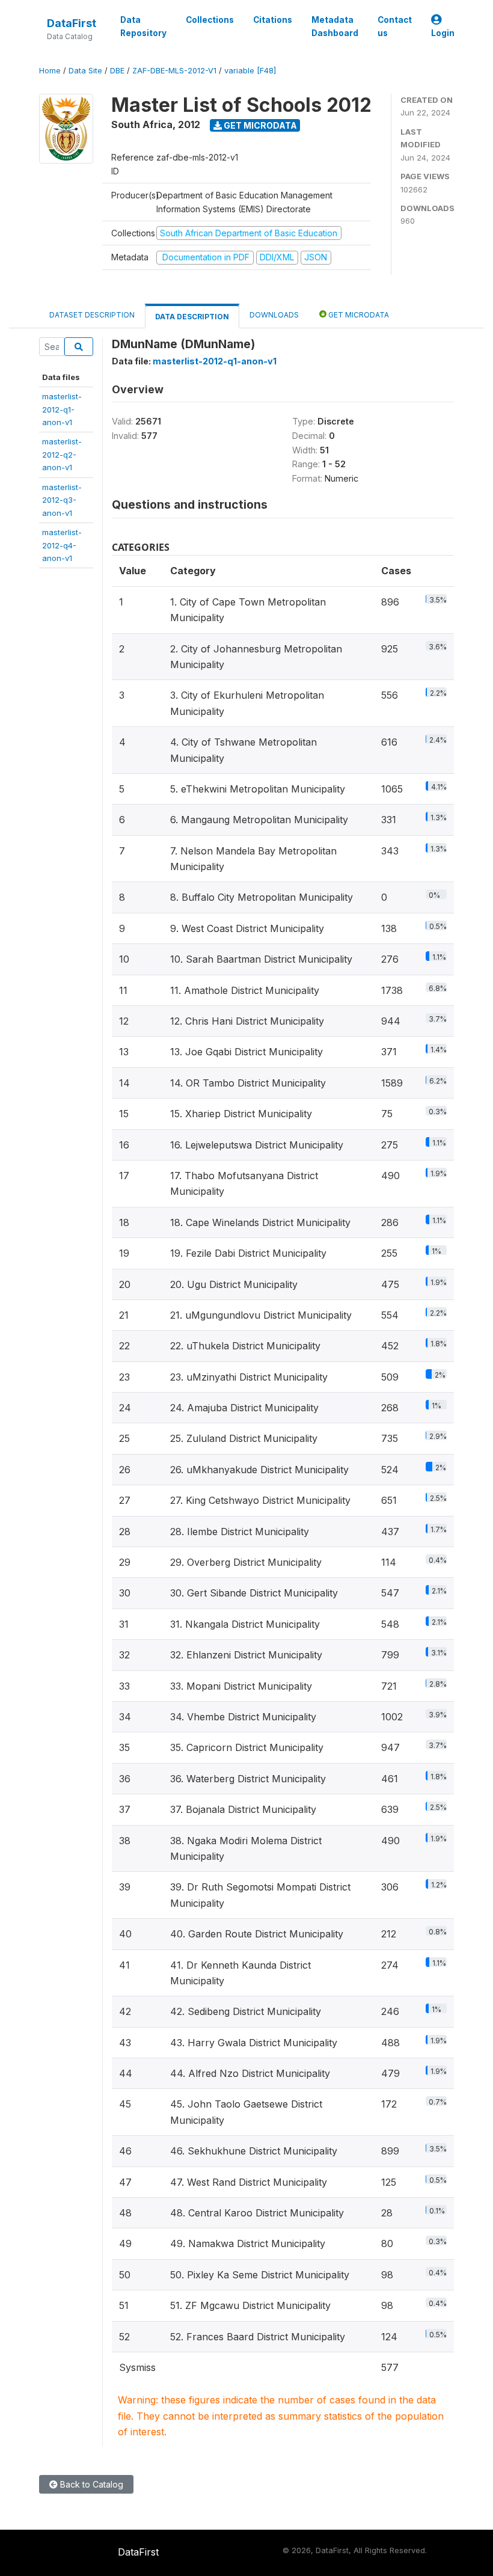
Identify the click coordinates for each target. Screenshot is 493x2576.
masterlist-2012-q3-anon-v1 (62, 500)
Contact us (395, 26)
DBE (117, 71)
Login (443, 33)
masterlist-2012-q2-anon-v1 (62, 454)
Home (50, 71)
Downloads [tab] (274, 315)
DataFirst (72, 23)
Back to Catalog (90, 2484)
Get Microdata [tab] (358, 315)
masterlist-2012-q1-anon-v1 (62, 409)
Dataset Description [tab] (92, 315)
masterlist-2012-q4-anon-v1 (62, 545)
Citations (273, 20)
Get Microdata (259, 125)
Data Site (85, 71)
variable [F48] (250, 71)
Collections (210, 20)
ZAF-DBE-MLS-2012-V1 (174, 71)
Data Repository (143, 26)
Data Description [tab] (192, 317)
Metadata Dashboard (335, 26)
